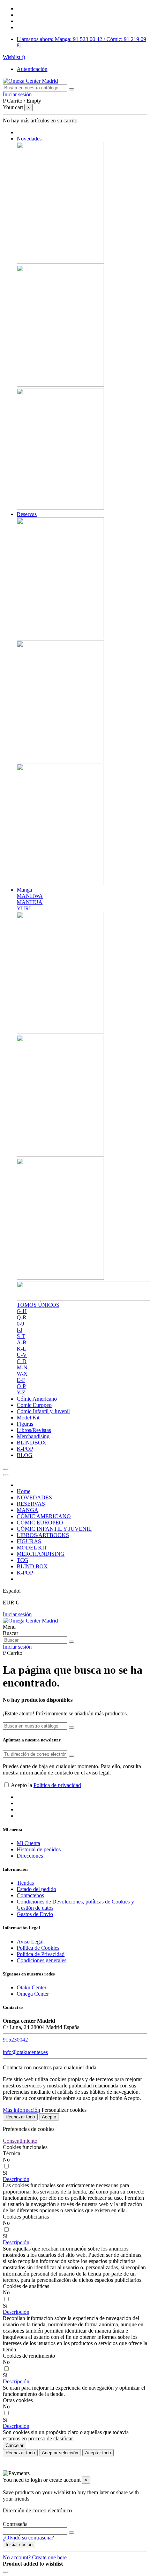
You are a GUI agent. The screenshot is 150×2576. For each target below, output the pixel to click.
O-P (21, 1386)
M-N (22, 1367)
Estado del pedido (36, 1889)
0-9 (20, 1324)
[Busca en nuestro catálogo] (72, 89)
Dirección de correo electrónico (37, 2510)
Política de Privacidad (41, 1954)
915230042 (15, 2040)
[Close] (6, 1475)
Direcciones (30, 1856)
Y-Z (21, 1392)
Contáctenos (30, 1895)
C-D (22, 1361)
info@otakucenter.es (25, 2052)
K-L (21, 1349)
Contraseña (15, 2524)
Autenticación (32, 69)
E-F (21, 1380)
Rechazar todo (20, 2117)
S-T (21, 1336)
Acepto (49, 2117)
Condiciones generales (42, 1960)
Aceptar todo (98, 2453)
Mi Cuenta (28, 1843)
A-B (22, 1342)
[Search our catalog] (72, 1642)
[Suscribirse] (72, 1756)
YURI (24, 908)
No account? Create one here (35, 2557)
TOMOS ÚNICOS (38, 1305)
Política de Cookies (38, 1948)
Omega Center (33, 1994)
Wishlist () (14, 57)
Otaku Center (32, 1987)
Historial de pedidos (39, 1849)
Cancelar (14, 2445)
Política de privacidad (57, 1785)
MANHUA (30, 902)
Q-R (22, 1317)
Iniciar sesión (17, 1614)
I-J (20, 1330)
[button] (16, 2179)
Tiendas (25, 1883)
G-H (22, 1311)
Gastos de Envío (35, 1914)
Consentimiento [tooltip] (20, 2141)
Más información (21, 2110)
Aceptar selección (60, 2453)
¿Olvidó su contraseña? (28, 2538)
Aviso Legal (30, 1942)
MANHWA (30, 896)
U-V (22, 1355)
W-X (22, 1374)
